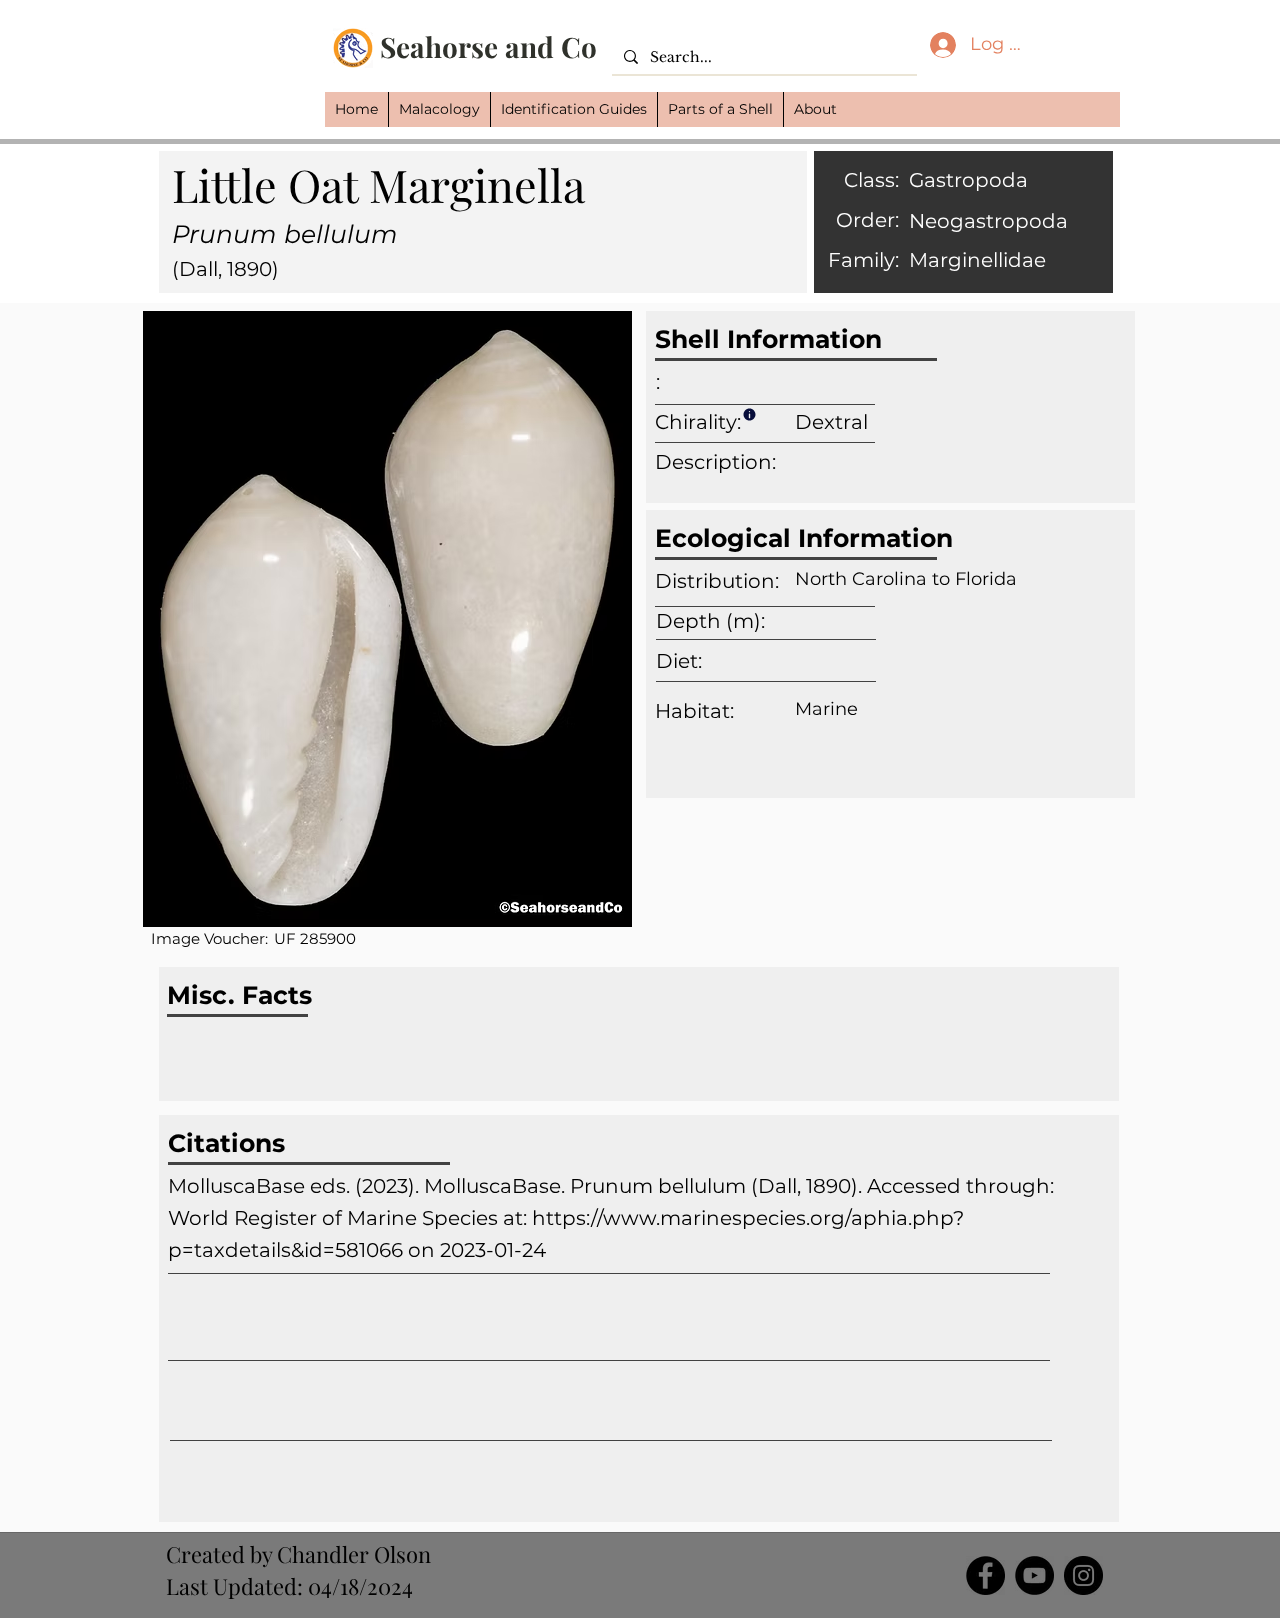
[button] (439, 109)
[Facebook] (985, 1575)
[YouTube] (1034, 1575)
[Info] (749, 414)
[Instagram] (1083, 1575)
